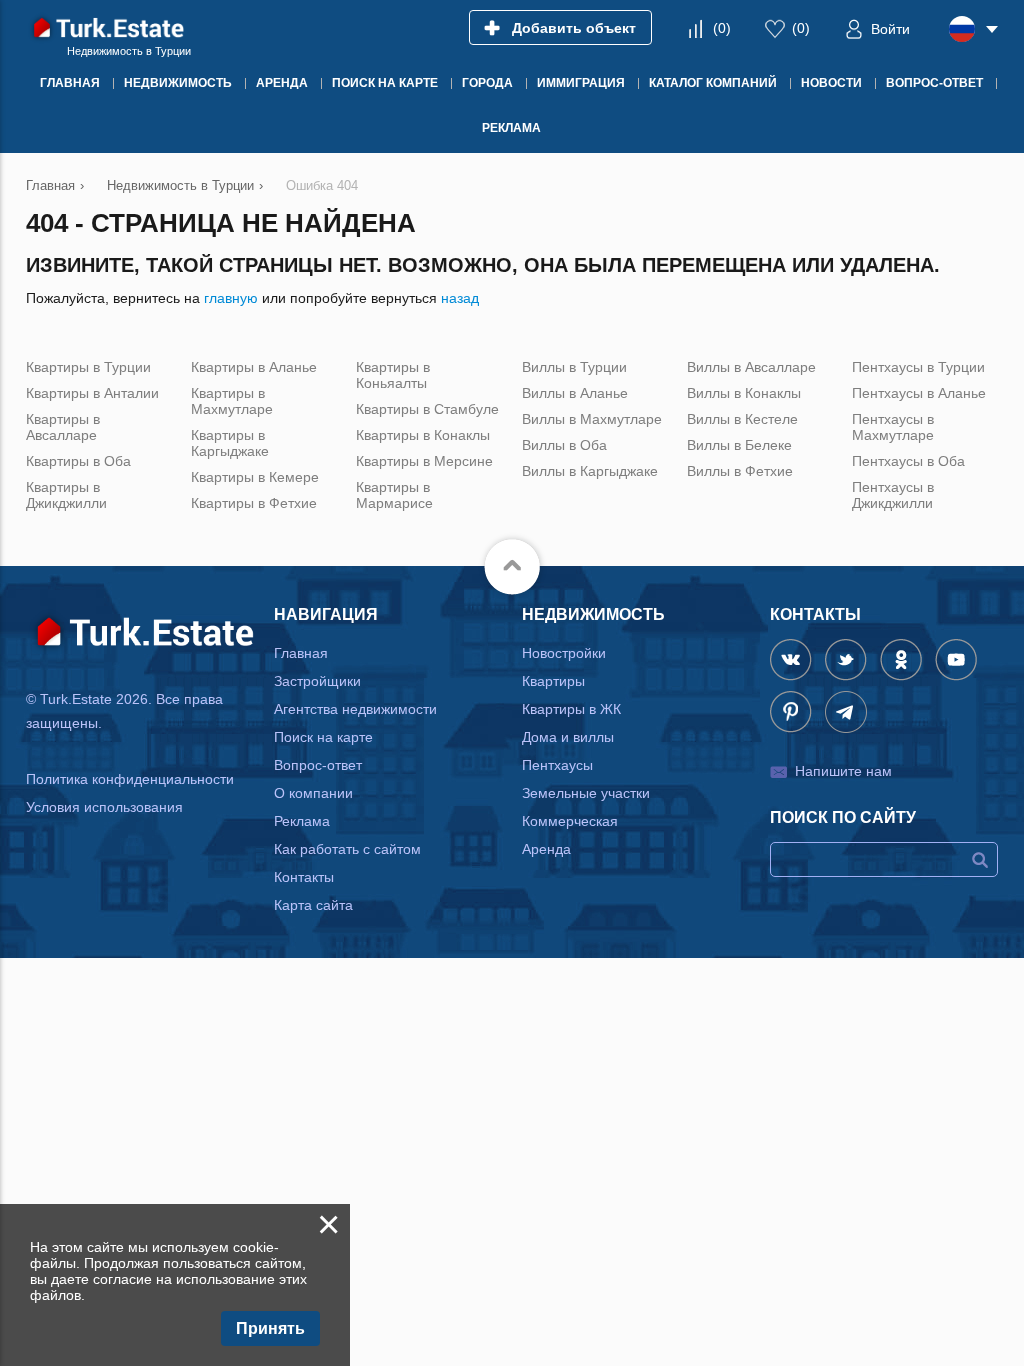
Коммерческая (570, 821)
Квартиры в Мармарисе (394, 495)
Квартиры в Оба (78, 461)
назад (460, 298)
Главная (301, 653)
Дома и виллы (568, 737)
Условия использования (104, 807)
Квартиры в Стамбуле (427, 409)
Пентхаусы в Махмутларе (893, 427)
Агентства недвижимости (355, 709)
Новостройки (564, 653)
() (722, 28)
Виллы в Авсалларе (751, 367)
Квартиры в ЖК (571, 709)
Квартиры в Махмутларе (232, 401)
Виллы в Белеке (739, 445)
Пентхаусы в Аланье (919, 393)
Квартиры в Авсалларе (63, 427)
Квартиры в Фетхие (254, 503)
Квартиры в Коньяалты (393, 375)
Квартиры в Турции (88, 367)
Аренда (546, 849)
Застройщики (317, 681)
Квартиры (553, 681)
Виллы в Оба (564, 445)
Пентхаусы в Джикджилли (893, 495)
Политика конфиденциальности (130, 779)
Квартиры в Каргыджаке (230, 443)
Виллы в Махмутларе (592, 419)
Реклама (302, 821)
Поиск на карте (323, 737)
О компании (313, 793)
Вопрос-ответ (318, 765)
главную (231, 298)
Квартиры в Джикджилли (66, 495)
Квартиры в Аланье (254, 367)
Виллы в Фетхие (740, 471)
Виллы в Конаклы (744, 393)
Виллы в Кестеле (742, 419)
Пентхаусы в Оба (908, 461)
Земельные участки (586, 793)
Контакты (304, 877)
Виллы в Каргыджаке (590, 471)
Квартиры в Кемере (255, 477)
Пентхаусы (557, 765)
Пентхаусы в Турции (918, 367)
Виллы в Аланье (575, 393)
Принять (270, 1328)
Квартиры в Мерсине (424, 461)
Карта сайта (313, 905)
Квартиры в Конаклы (423, 435)
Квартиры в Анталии (92, 393)
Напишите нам (843, 771)
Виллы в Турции (574, 367)
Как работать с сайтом (347, 849)
